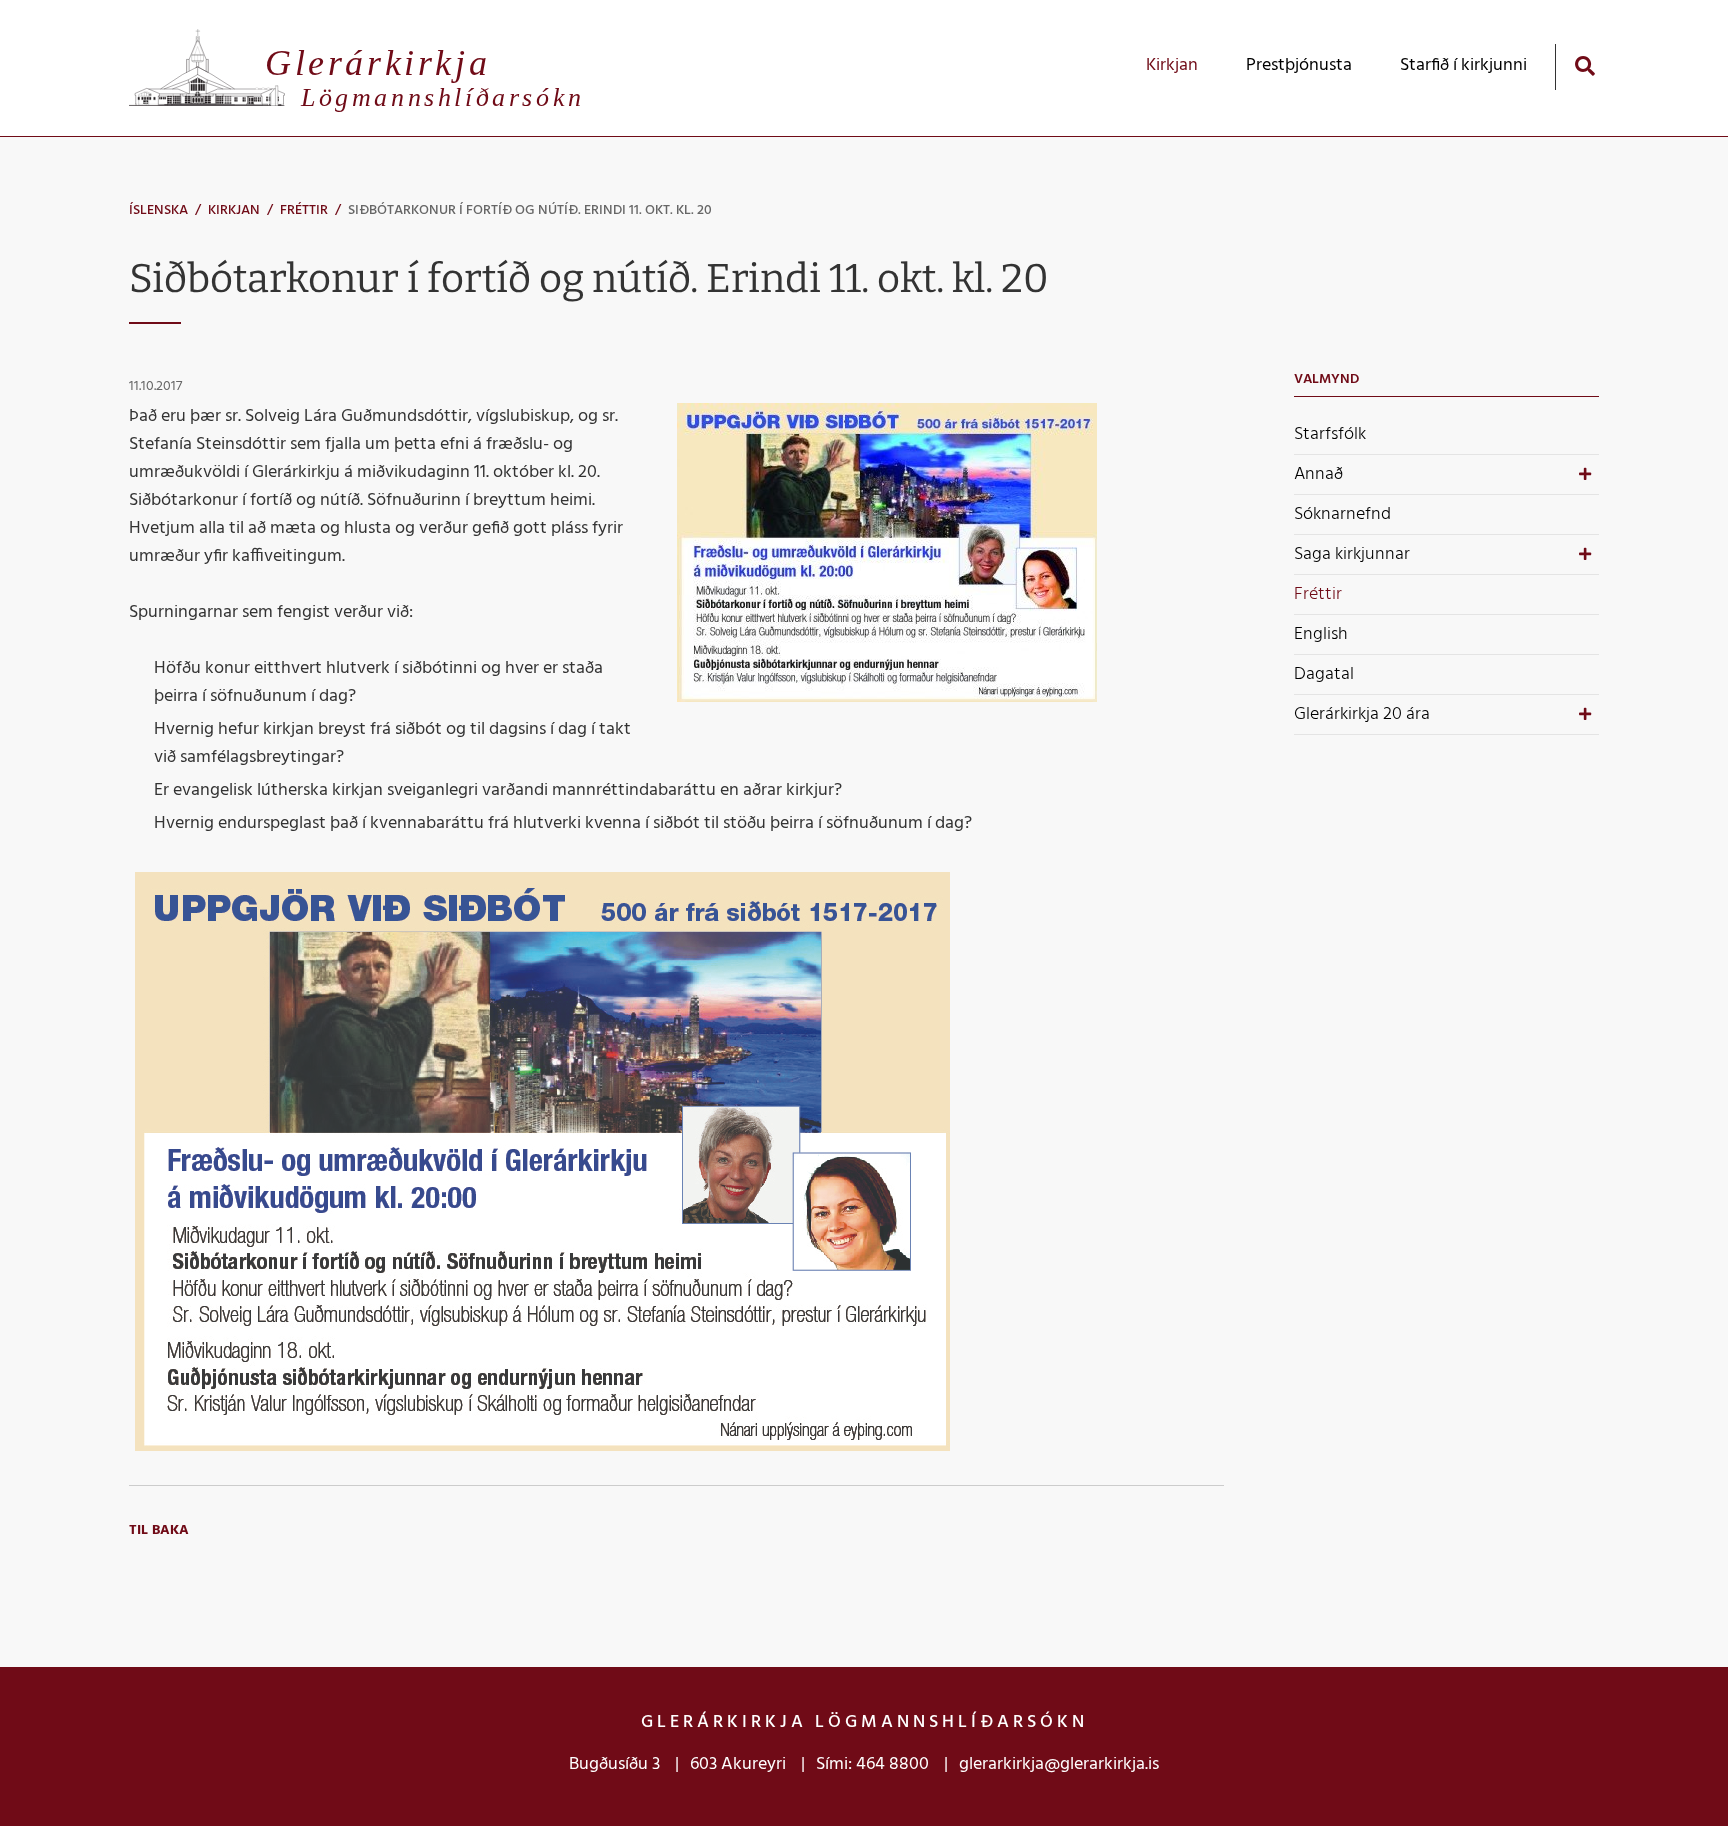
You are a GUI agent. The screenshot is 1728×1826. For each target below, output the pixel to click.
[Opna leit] (1584, 65)
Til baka (159, 1530)
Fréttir (304, 210)
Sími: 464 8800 (872, 1764)
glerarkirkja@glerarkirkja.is (1059, 1764)
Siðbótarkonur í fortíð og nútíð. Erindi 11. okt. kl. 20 (530, 210)
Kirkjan (234, 210)
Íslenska (158, 210)
